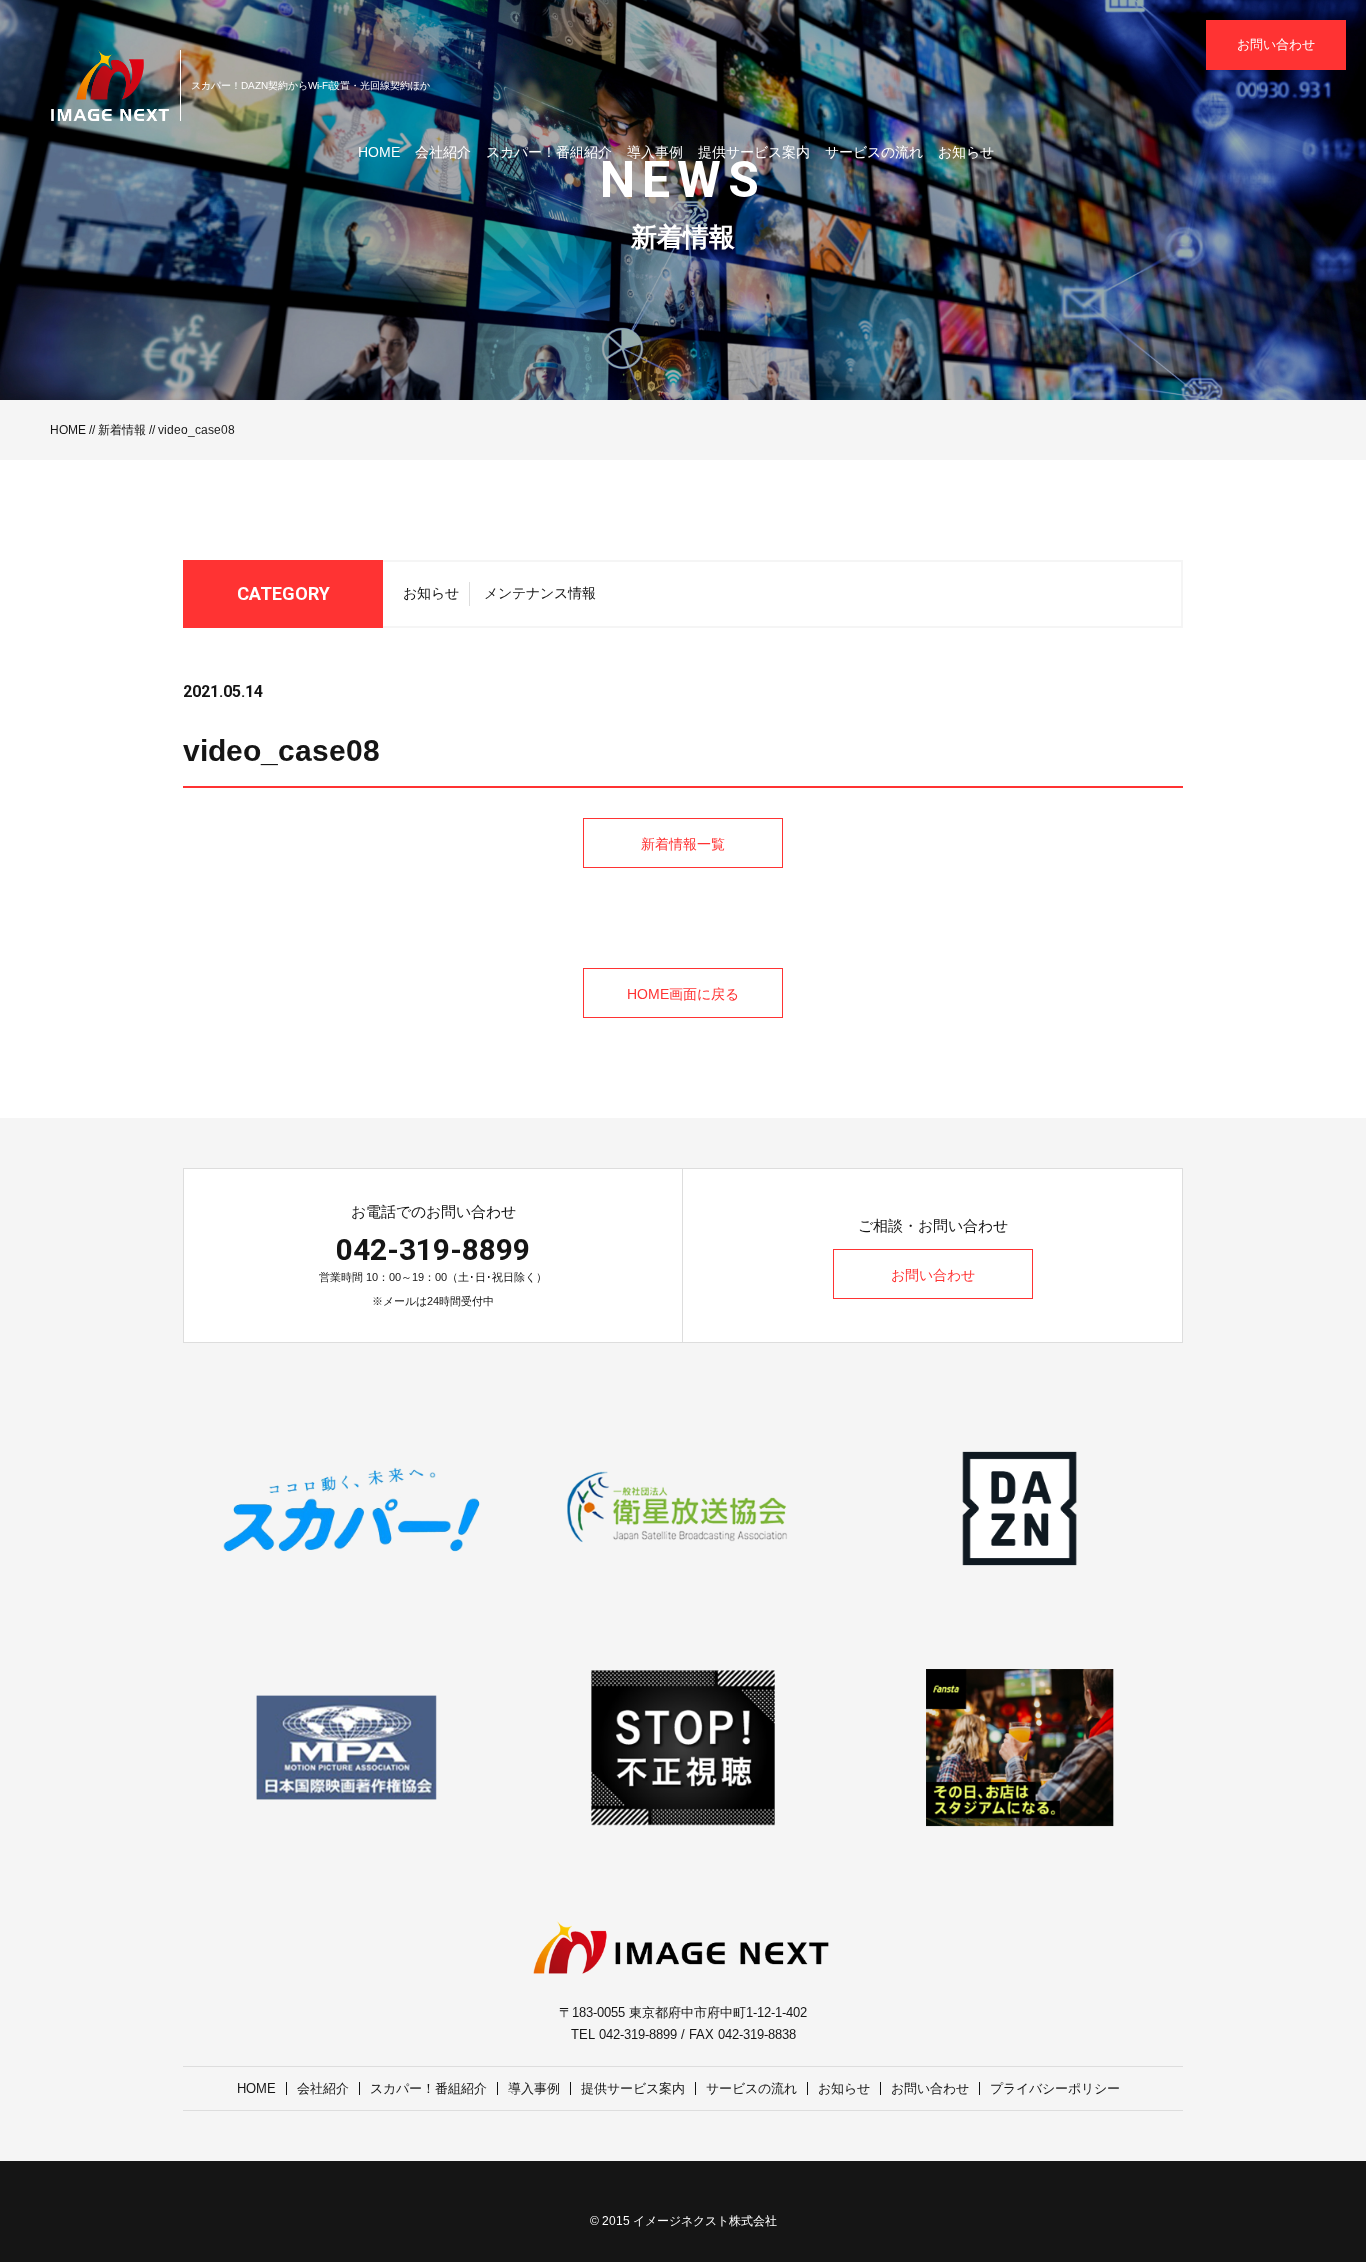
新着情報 (122, 430)
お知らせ (966, 152)
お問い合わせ (1276, 44)
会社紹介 (443, 152)
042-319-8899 (433, 1249)
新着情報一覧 (683, 844)
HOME (379, 152)
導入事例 (655, 152)
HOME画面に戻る (683, 994)
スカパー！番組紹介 (549, 152)
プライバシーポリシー (1055, 2088)
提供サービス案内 (754, 152)
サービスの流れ (874, 152)
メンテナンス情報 (540, 593)
